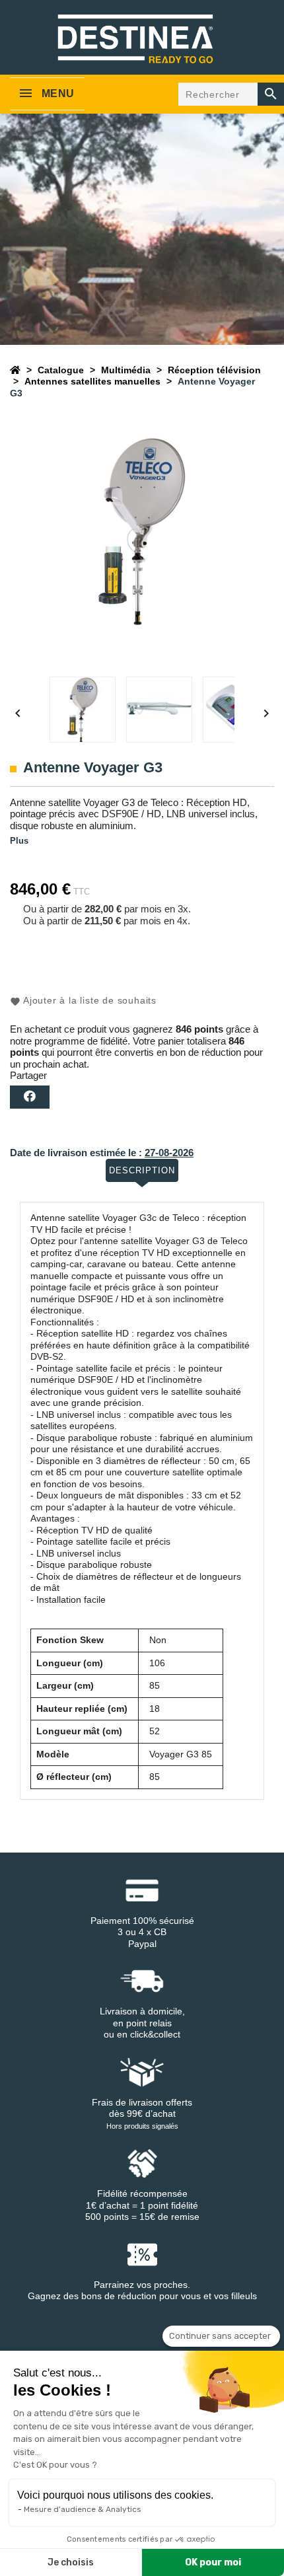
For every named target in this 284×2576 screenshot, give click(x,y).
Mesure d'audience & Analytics (83, 2509)
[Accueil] (15, 370)
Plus (19, 841)
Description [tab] (142, 1170)
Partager (30, 1097)
